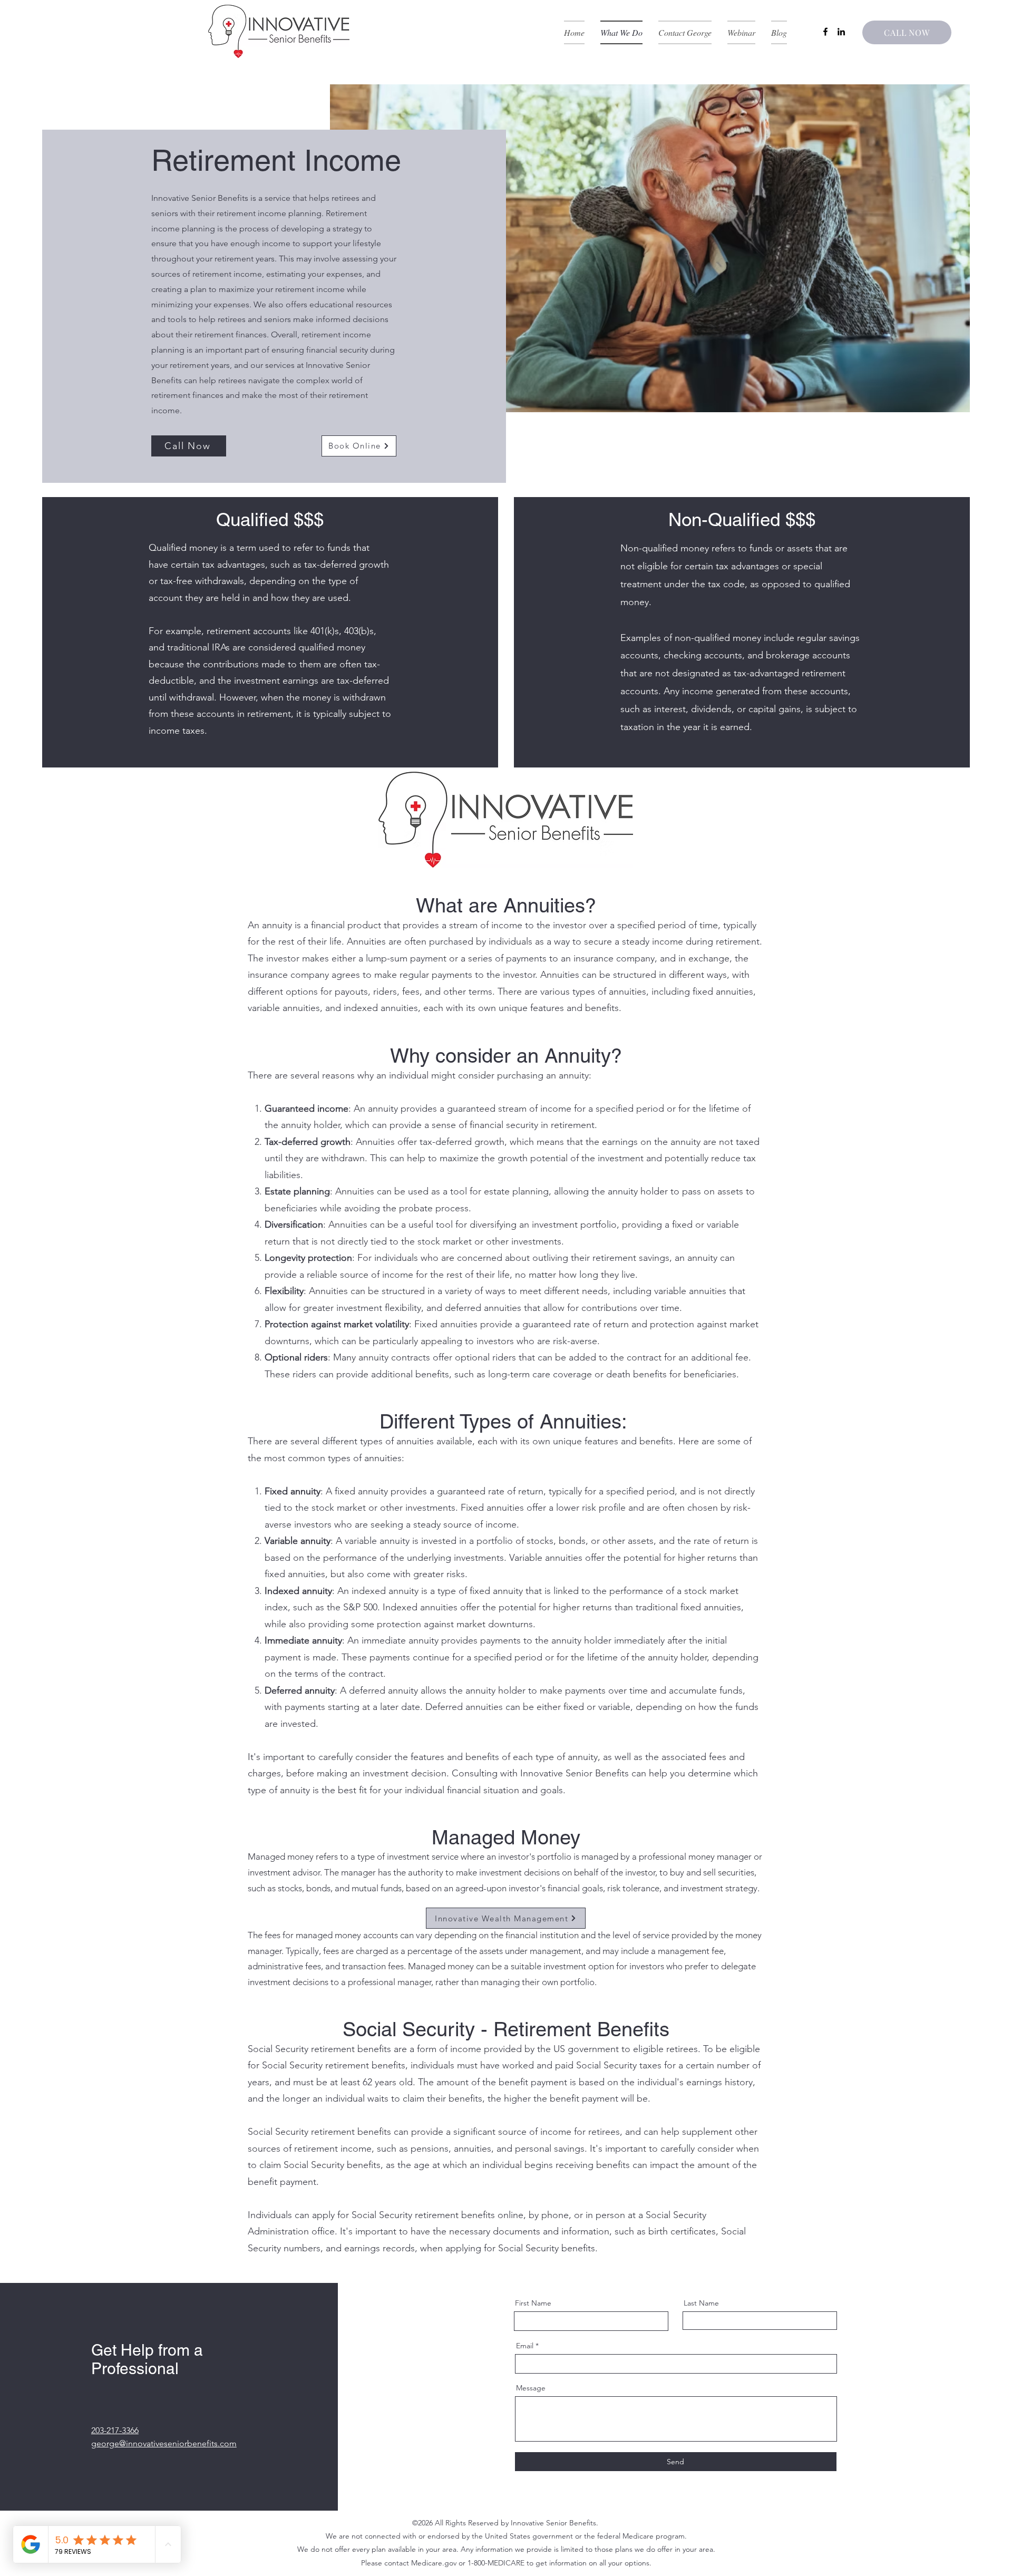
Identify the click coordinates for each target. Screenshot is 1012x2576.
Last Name (701, 2303)
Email (525, 2346)
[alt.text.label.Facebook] (825, 32)
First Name (533, 2303)
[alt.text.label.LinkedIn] (841, 32)
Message (531, 2388)
